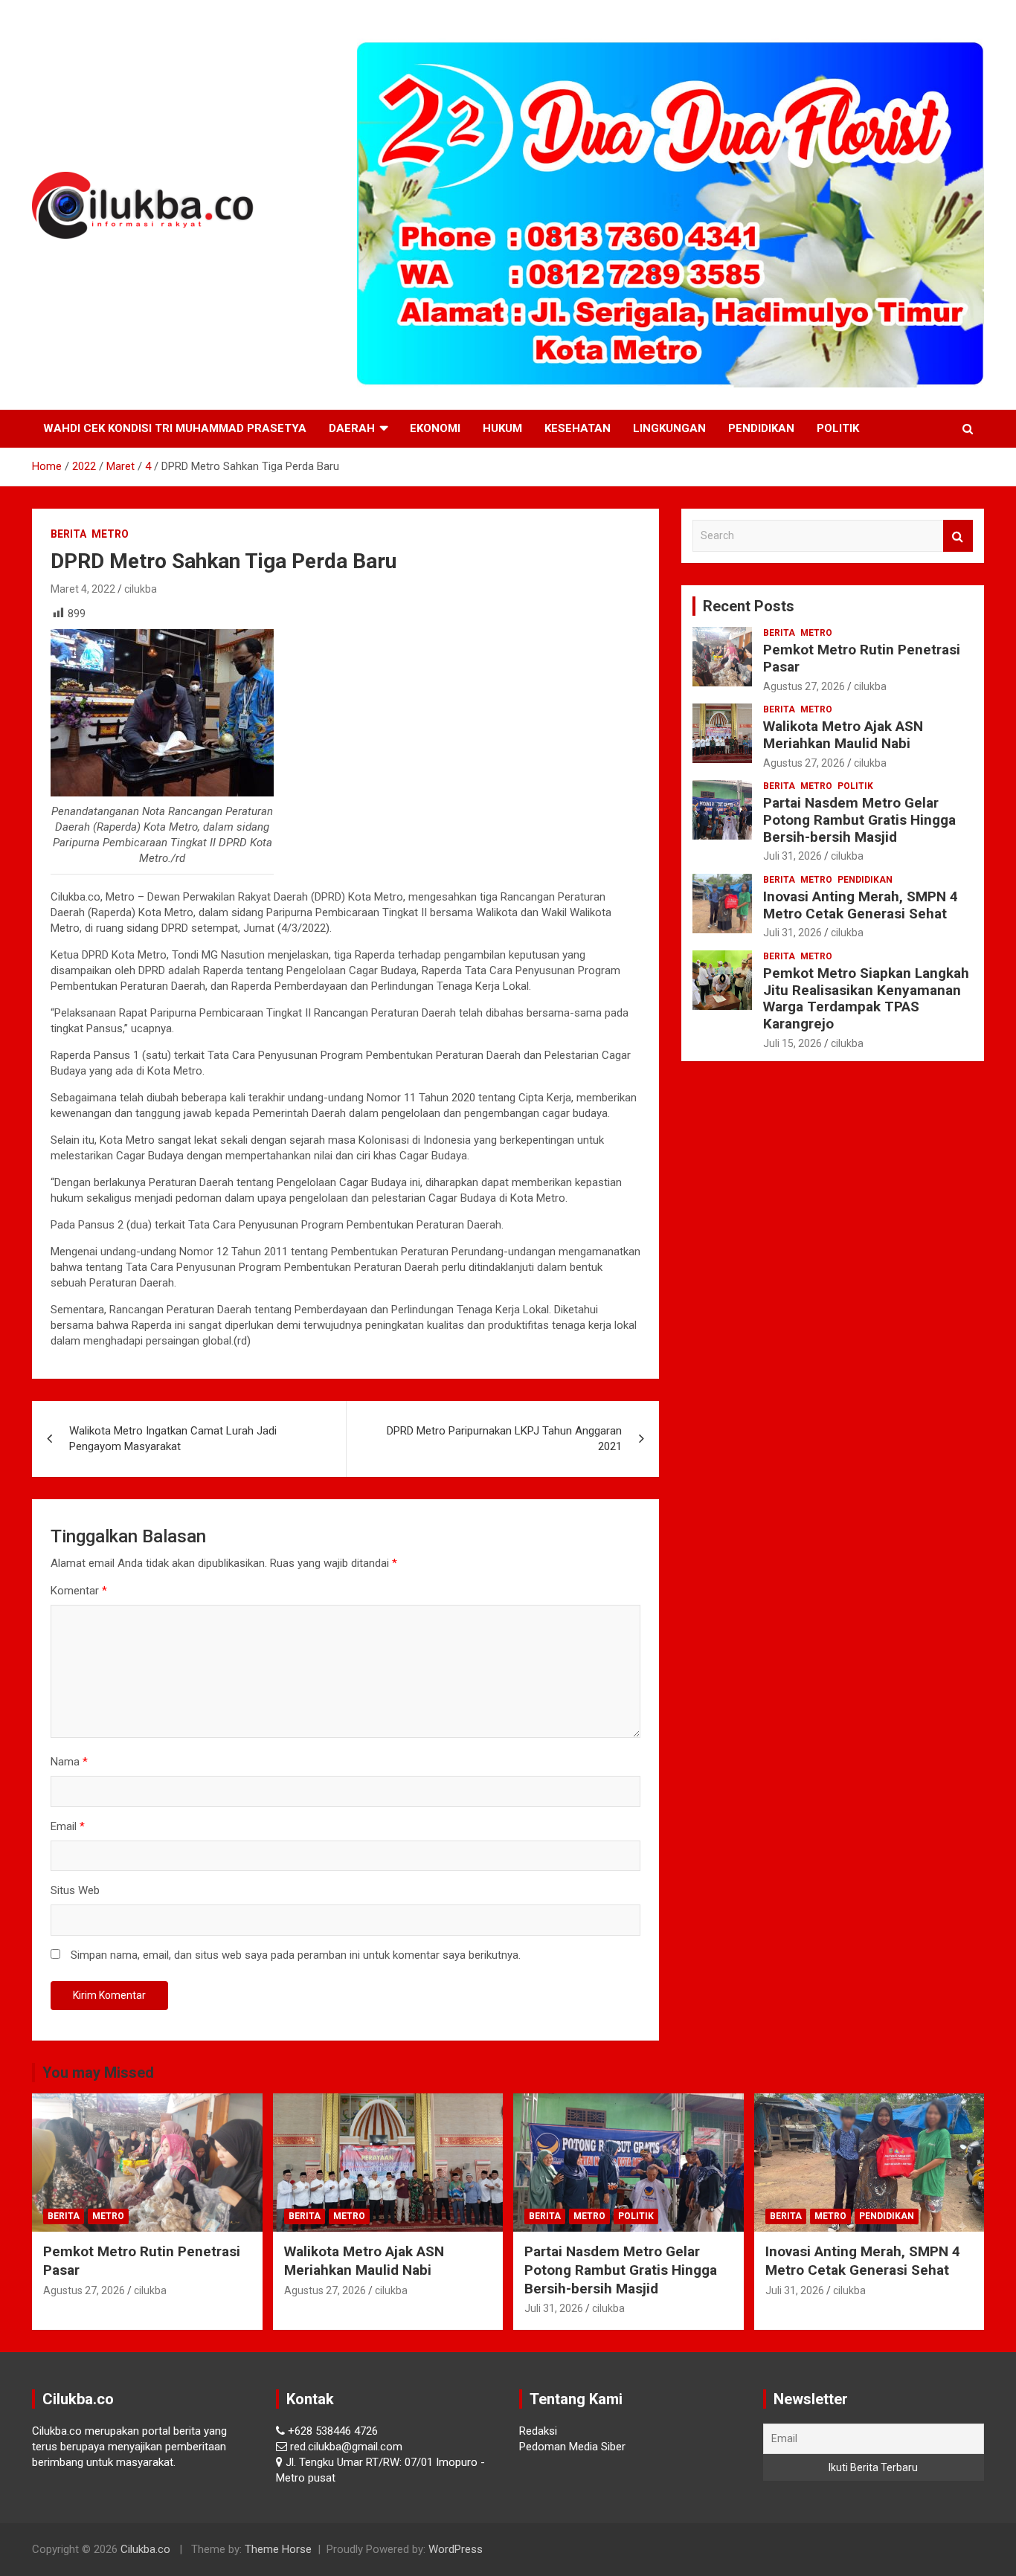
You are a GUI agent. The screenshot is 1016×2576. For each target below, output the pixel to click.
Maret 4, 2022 (83, 589)
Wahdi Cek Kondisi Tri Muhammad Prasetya (175, 428)
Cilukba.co (145, 2549)
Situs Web (75, 1890)
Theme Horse (278, 2549)
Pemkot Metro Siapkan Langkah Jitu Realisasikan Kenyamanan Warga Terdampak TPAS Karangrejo (866, 998)
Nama (69, 1762)
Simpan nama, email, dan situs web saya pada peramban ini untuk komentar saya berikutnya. (296, 1955)
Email (68, 1826)
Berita (68, 534)
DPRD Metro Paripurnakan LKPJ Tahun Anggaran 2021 (504, 1439)
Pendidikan (761, 428)
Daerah (352, 428)
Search (958, 536)
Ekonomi (435, 428)
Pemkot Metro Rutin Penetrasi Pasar (862, 658)
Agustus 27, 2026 (804, 686)
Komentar (79, 1591)
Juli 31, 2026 (792, 856)
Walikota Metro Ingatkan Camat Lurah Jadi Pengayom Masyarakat (173, 1439)
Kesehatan (578, 428)
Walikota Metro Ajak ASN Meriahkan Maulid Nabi (843, 735)
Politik (838, 428)
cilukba (141, 589)
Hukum (502, 428)
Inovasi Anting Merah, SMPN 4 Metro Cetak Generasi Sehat (861, 905)
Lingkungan (669, 428)
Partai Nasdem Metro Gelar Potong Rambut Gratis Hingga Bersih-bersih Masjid (859, 820)
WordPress (456, 2549)
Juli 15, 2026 (792, 1043)
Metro (110, 534)
